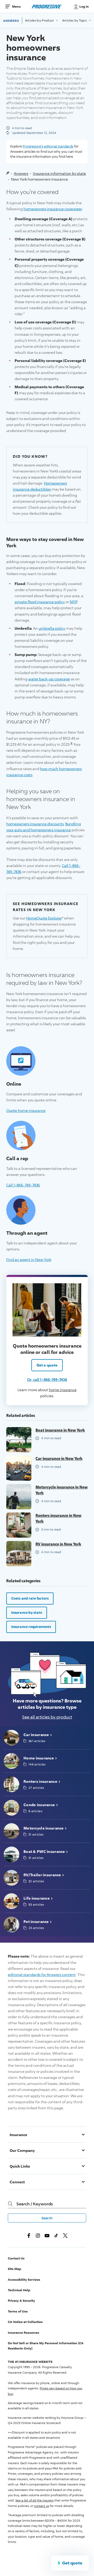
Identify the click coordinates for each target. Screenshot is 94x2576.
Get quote (72, 2563)
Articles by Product (40, 20)
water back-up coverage (49, 679)
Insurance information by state (59, 173)
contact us (42, 2506)
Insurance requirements (31, 1627)
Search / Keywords (35, 2204)
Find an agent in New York (29, 1259)
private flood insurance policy (40, 602)
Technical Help (19, 2290)
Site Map (14, 2269)
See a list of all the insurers (34, 2500)
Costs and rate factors (30, 1598)
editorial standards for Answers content (42, 1975)
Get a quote (47, 1365)
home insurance (63, 1390)
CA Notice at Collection (25, 2322)
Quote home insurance (26, 1110)
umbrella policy (52, 628)
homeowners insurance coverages (53, 209)
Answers (11, 20)
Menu (16, 6)
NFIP (73, 602)
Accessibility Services (24, 2280)
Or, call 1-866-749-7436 (47, 1379)
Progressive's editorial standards (48, 146)
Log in (84, 7)
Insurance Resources (23, 2333)
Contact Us (16, 2258)
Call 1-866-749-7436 (23, 1185)
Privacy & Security (21, 2301)
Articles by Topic (75, 20)
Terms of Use (18, 2311)
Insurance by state (27, 1612)
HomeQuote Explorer (44, 918)
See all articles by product (47, 1717)
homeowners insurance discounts (35, 824)
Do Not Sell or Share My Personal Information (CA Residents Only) (46, 2346)
